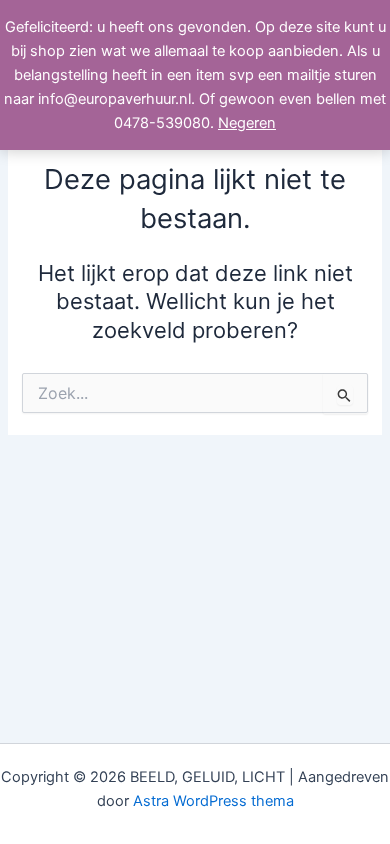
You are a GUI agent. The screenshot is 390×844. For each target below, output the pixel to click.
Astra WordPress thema (213, 801)
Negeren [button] (247, 123)
